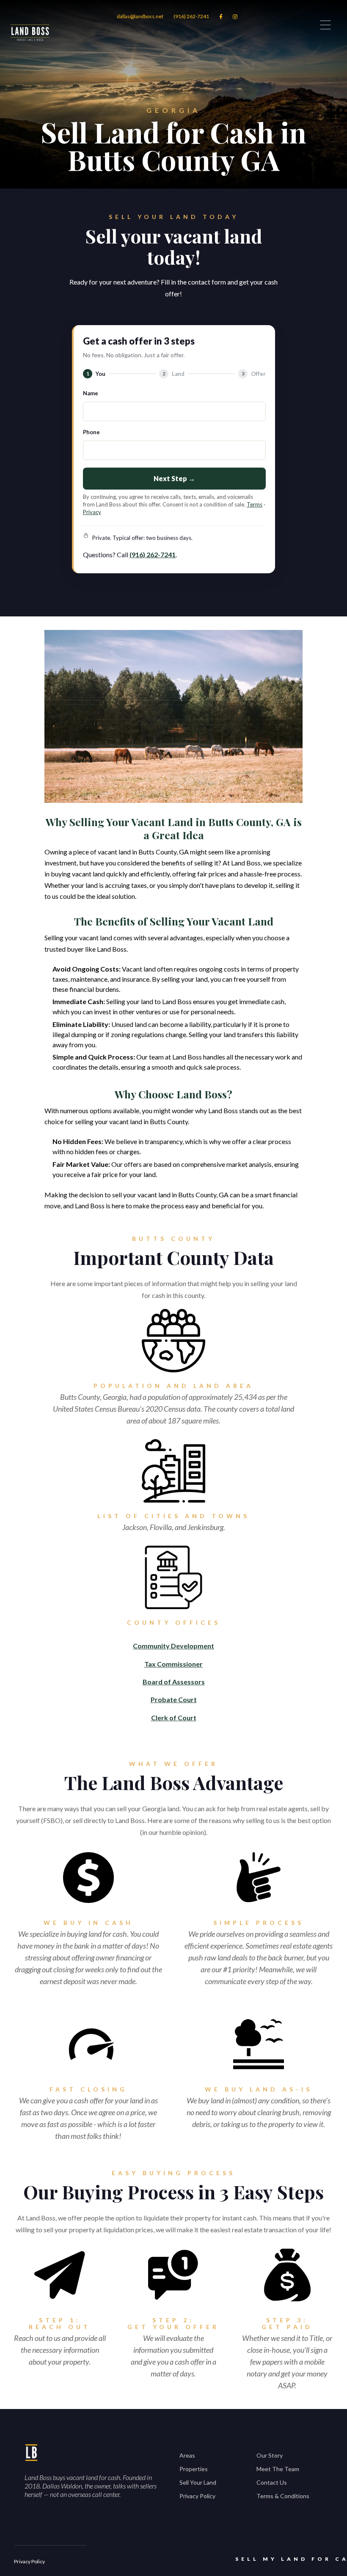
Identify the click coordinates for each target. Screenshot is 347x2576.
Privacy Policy (197, 2496)
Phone (91, 432)
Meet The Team (278, 2469)
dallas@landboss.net (140, 16)
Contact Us (272, 2482)
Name (91, 393)
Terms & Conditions (283, 2496)
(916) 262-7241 (191, 16)
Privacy (92, 512)
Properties (194, 2469)
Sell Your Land (198, 2482)
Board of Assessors (174, 1682)
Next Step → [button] (174, 478)
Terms (255, 504)
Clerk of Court (174, 1718)
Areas (187, 2455)
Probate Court (174, 1699)
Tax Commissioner (173, 1664)
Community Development (173, 1646)
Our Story (270, 2455)
